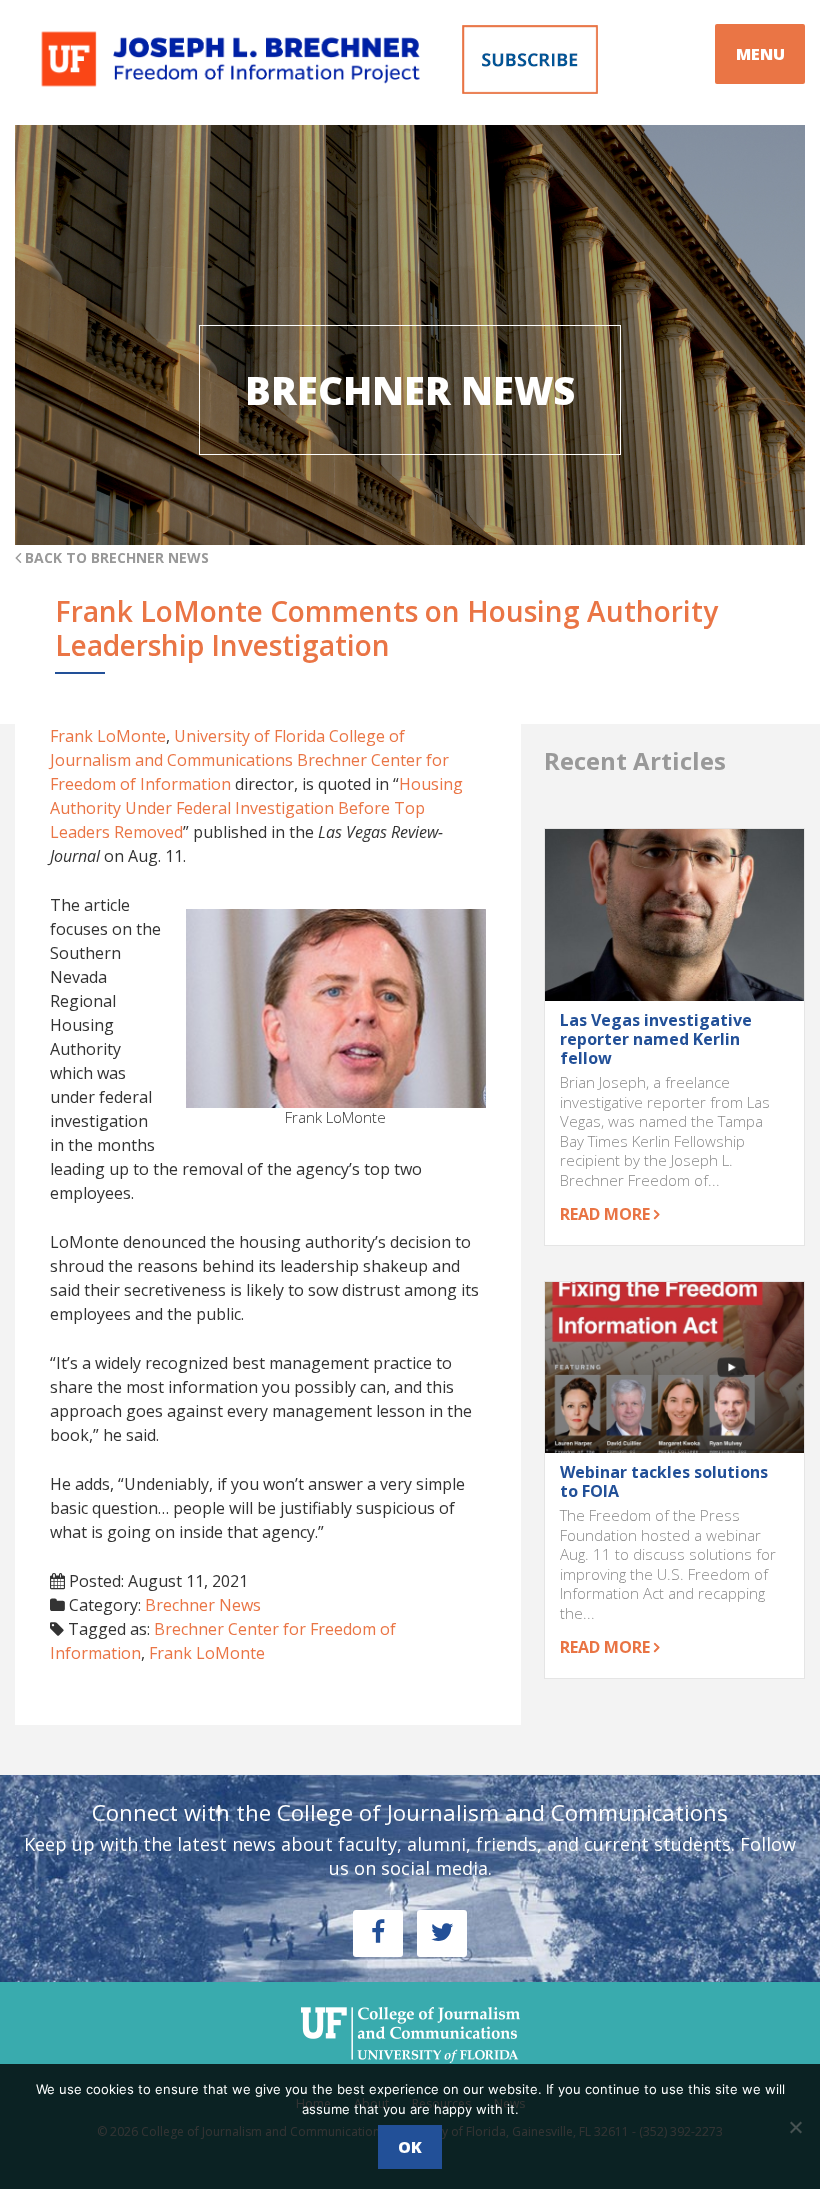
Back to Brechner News (115, 557)
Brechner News (203, 1605)
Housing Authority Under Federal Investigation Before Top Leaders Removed (256, 808)
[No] (795, 2127)
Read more (607, 1214)
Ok (410, 2147)
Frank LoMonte (108, 736)
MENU (760, 54)
